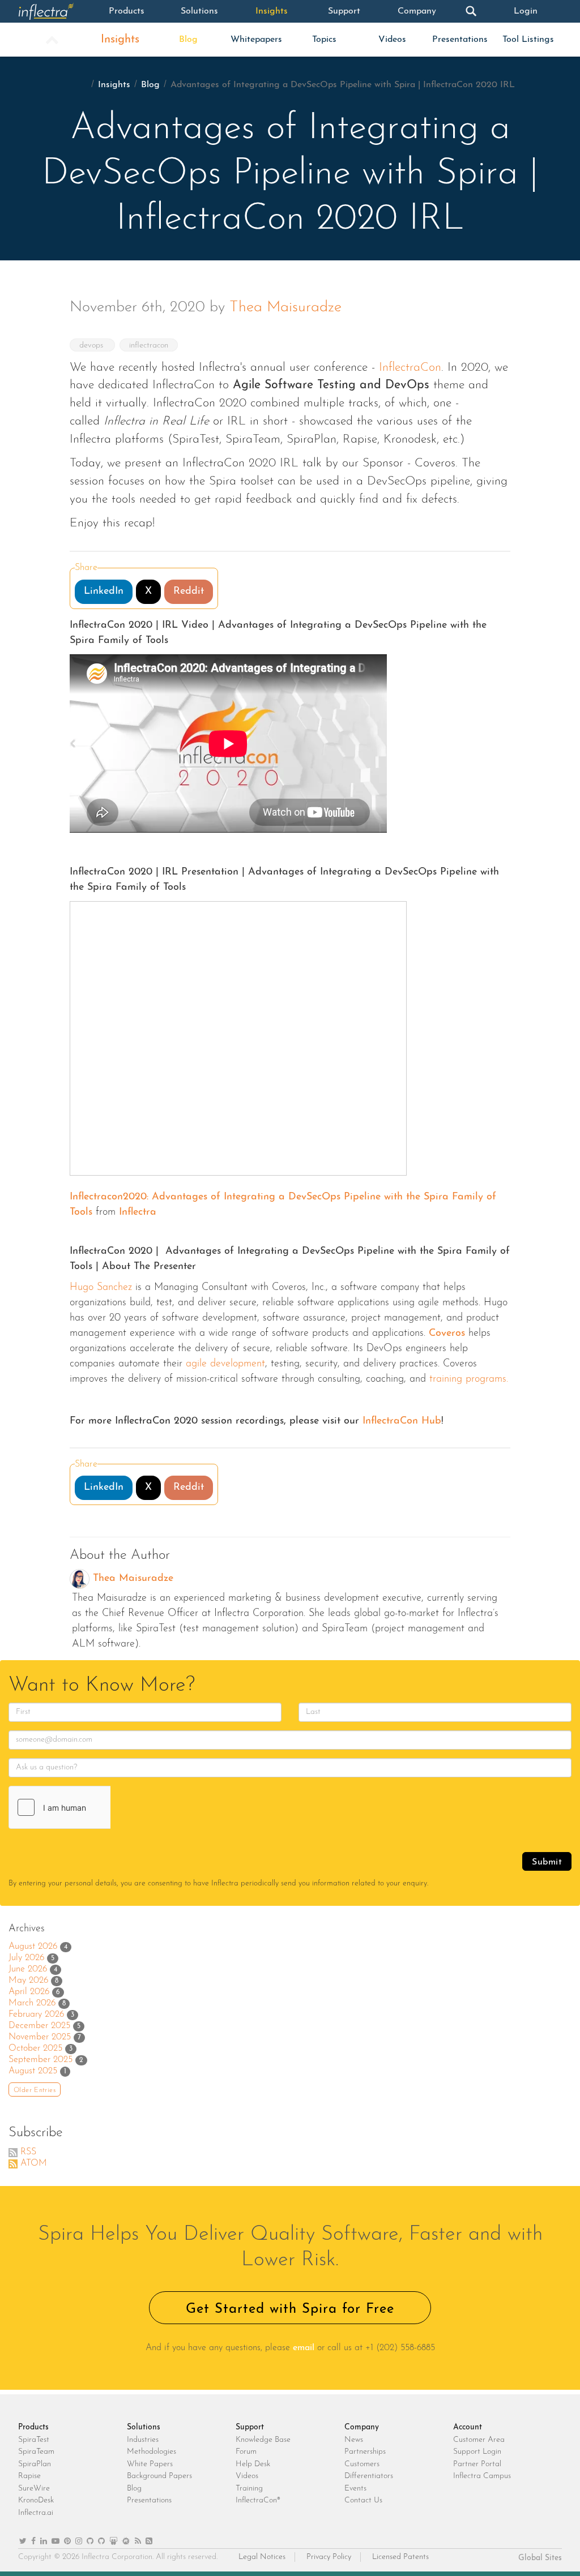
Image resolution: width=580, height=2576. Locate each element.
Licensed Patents (400, 2557)
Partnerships (365, 2452)
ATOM (34, 2163)
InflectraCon (410, 368)
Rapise (29, 2476)
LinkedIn (104, 592)
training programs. (467, 1379)
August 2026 (33, 1947)
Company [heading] (362, 2427)
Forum (246, 2452)
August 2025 (33, 2071)
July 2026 (26, 1958)
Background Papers (159, 2476)
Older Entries (35, 2090)
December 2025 (39, 2026)
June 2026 (28, 1969)
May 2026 (28, 1981)
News (354, 2440)
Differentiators (369, 2476)
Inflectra (138, 1212)
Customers (362, 2464)
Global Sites (540, 2558)
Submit (547, 1862)
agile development (224, 1364)
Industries (143, 2440)
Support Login (477, 2452)
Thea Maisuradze (285, 308)
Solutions (199, 11)
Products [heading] (33, 2427)
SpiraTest (34, 2440)
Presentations (460, 40)
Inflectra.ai (36, 2513)
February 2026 (36, 2014)
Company (417, 11)
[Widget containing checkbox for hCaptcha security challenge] (94, 1807)
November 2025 (40, 2037)
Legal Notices (262, 2557)
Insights (272, 11)
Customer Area (479, 2440)
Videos (392, 40)
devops (92, 346)
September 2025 (40, 2060)
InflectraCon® (258, 2500)
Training (249, 2489)
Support (344, 11)
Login (526, 11)
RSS (28, 2152)
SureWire (34, 2489)
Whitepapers (256, 40)
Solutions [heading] (144, 2427)
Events (355, 2489)
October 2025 (35, 2048)
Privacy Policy (329, 2557)
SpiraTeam (36, 2452)
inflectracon (149, 346)
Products (127, 11)
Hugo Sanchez (101, 1288)
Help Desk (253, 2464)
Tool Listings (528, 40)
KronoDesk (36, 2500)
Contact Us (363, 2500)
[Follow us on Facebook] (33, 2542)
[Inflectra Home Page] (54, 11)
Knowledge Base (263, 2440)
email (304, 2348)
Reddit (189, 592)
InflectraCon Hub (400, 1421)
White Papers (150, 2464)
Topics (324, 40)
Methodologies (152, 2452)
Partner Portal (477, 2464)
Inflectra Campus (482, 2476)
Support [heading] (250, 2427)
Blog (188, 40)
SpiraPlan (35, 2464)
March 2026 (32, 2003)
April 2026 (29, 1992)
